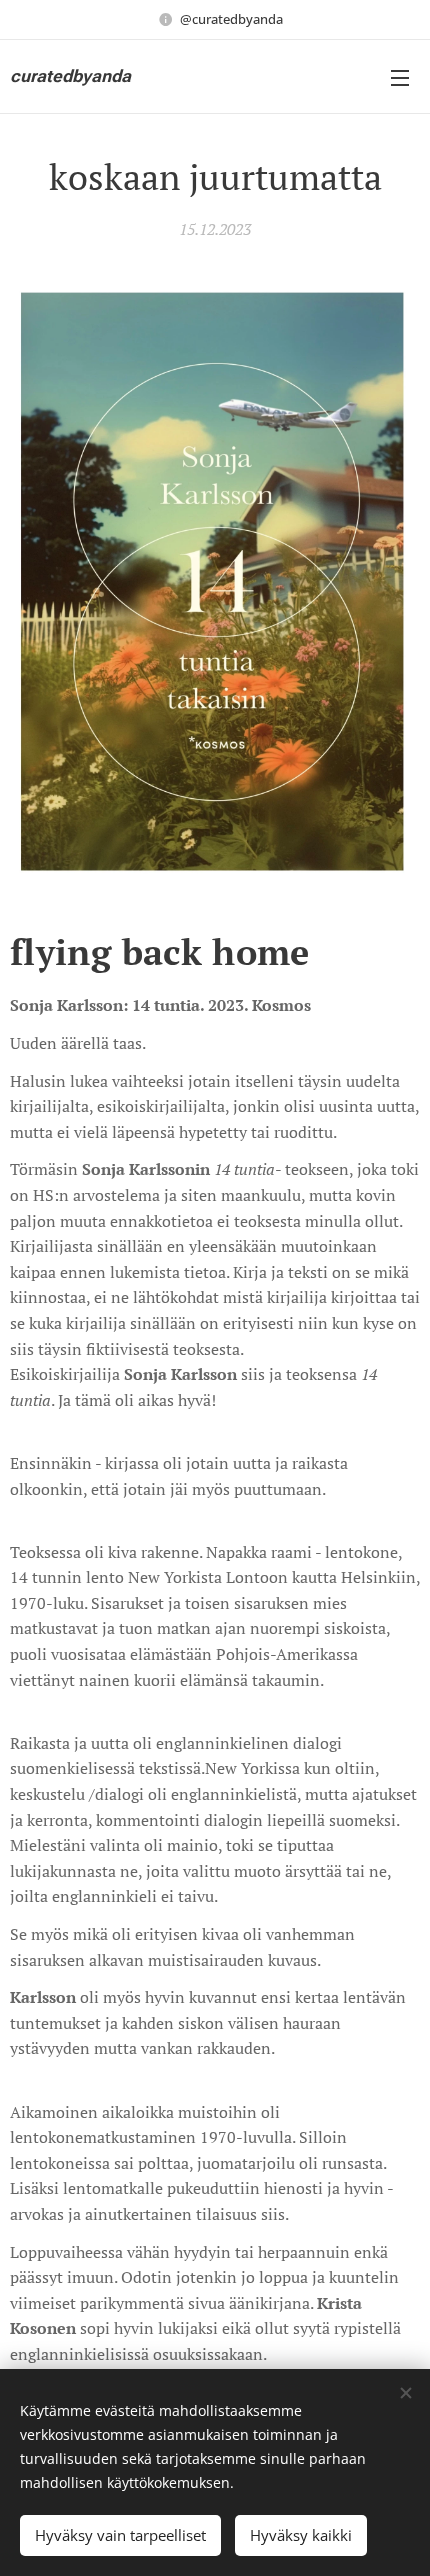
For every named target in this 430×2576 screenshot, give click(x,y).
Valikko (400, 77)
